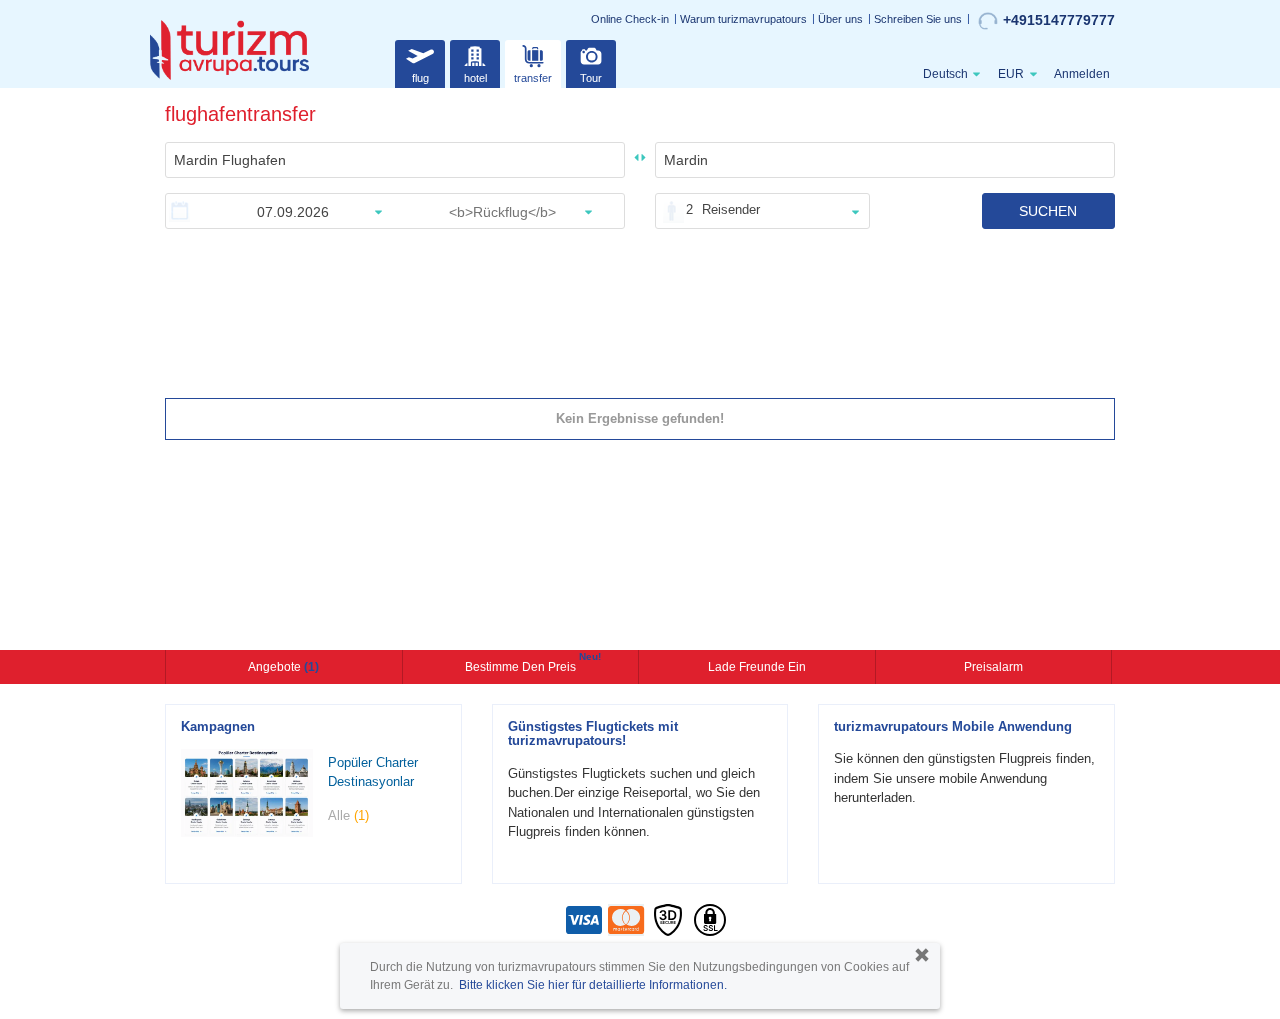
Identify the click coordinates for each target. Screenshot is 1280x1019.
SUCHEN (1048, 211)
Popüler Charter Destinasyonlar (373, 772)
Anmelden (1082, 74)
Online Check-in (630, 19)
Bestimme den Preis (523, 665)
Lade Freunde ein (757, 667)
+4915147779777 (1059, 20)
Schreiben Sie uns (918, 19)
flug (420, 78)
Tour (591, 78)
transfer (533, 78)
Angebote (283, 667)
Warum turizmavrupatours (743, 19)
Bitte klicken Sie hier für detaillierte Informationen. (593, 985)
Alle (348, 815)
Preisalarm (993, 667)
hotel (475, 78)
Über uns (840, 19)
